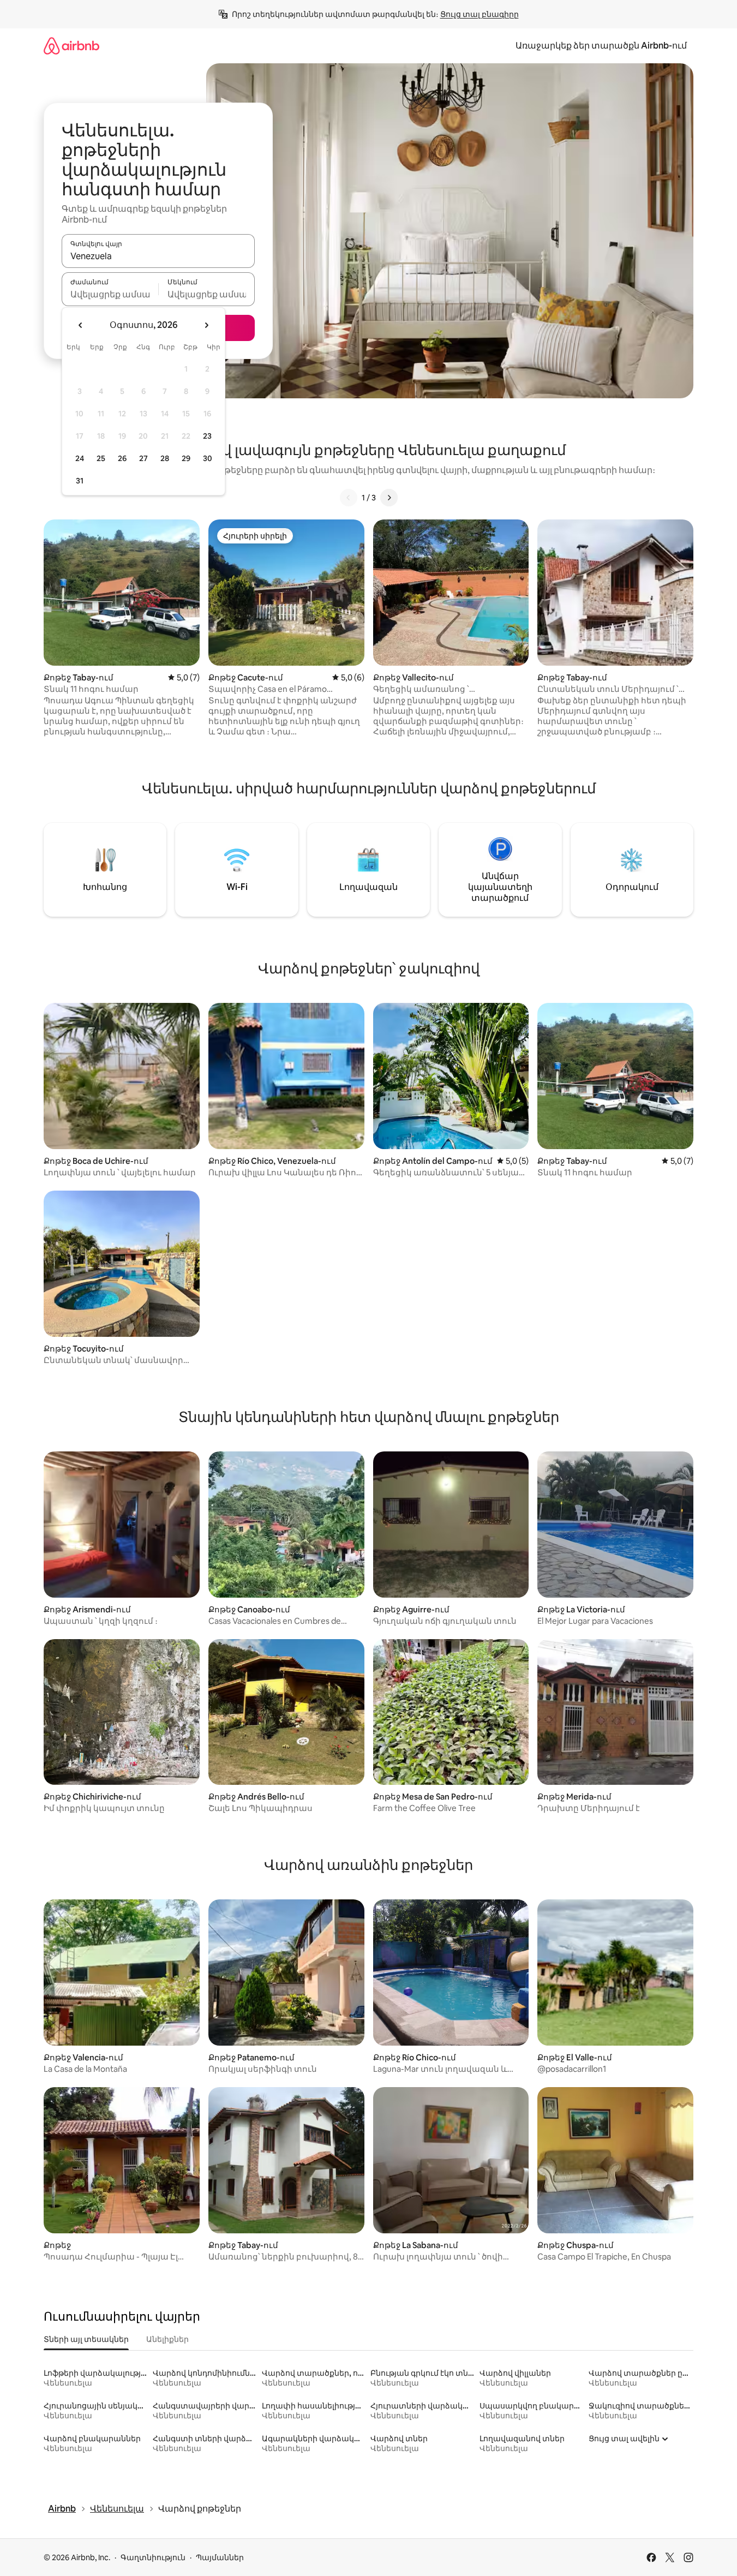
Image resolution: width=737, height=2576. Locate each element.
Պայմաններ (220, 2557)
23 (207, 436)
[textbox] (110, 294)
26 (122, 458)
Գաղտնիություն (153, 2557)
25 (101, 458)
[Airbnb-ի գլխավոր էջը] (71, 46)
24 (80, 458)
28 (165, 458)
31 (80, 481)
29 (186, 458)
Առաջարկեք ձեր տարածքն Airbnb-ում (601, 46)
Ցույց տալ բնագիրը (480, 14)
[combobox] (158, 256)
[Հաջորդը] (389, 498)
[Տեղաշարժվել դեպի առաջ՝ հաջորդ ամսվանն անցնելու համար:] (206, 325)
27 (143, 458)
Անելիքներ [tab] (167, 2339)
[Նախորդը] (349, 498)
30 (208, 458)
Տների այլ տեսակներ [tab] (86, 2339)
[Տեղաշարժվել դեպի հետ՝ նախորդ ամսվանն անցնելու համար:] (81, 325)
